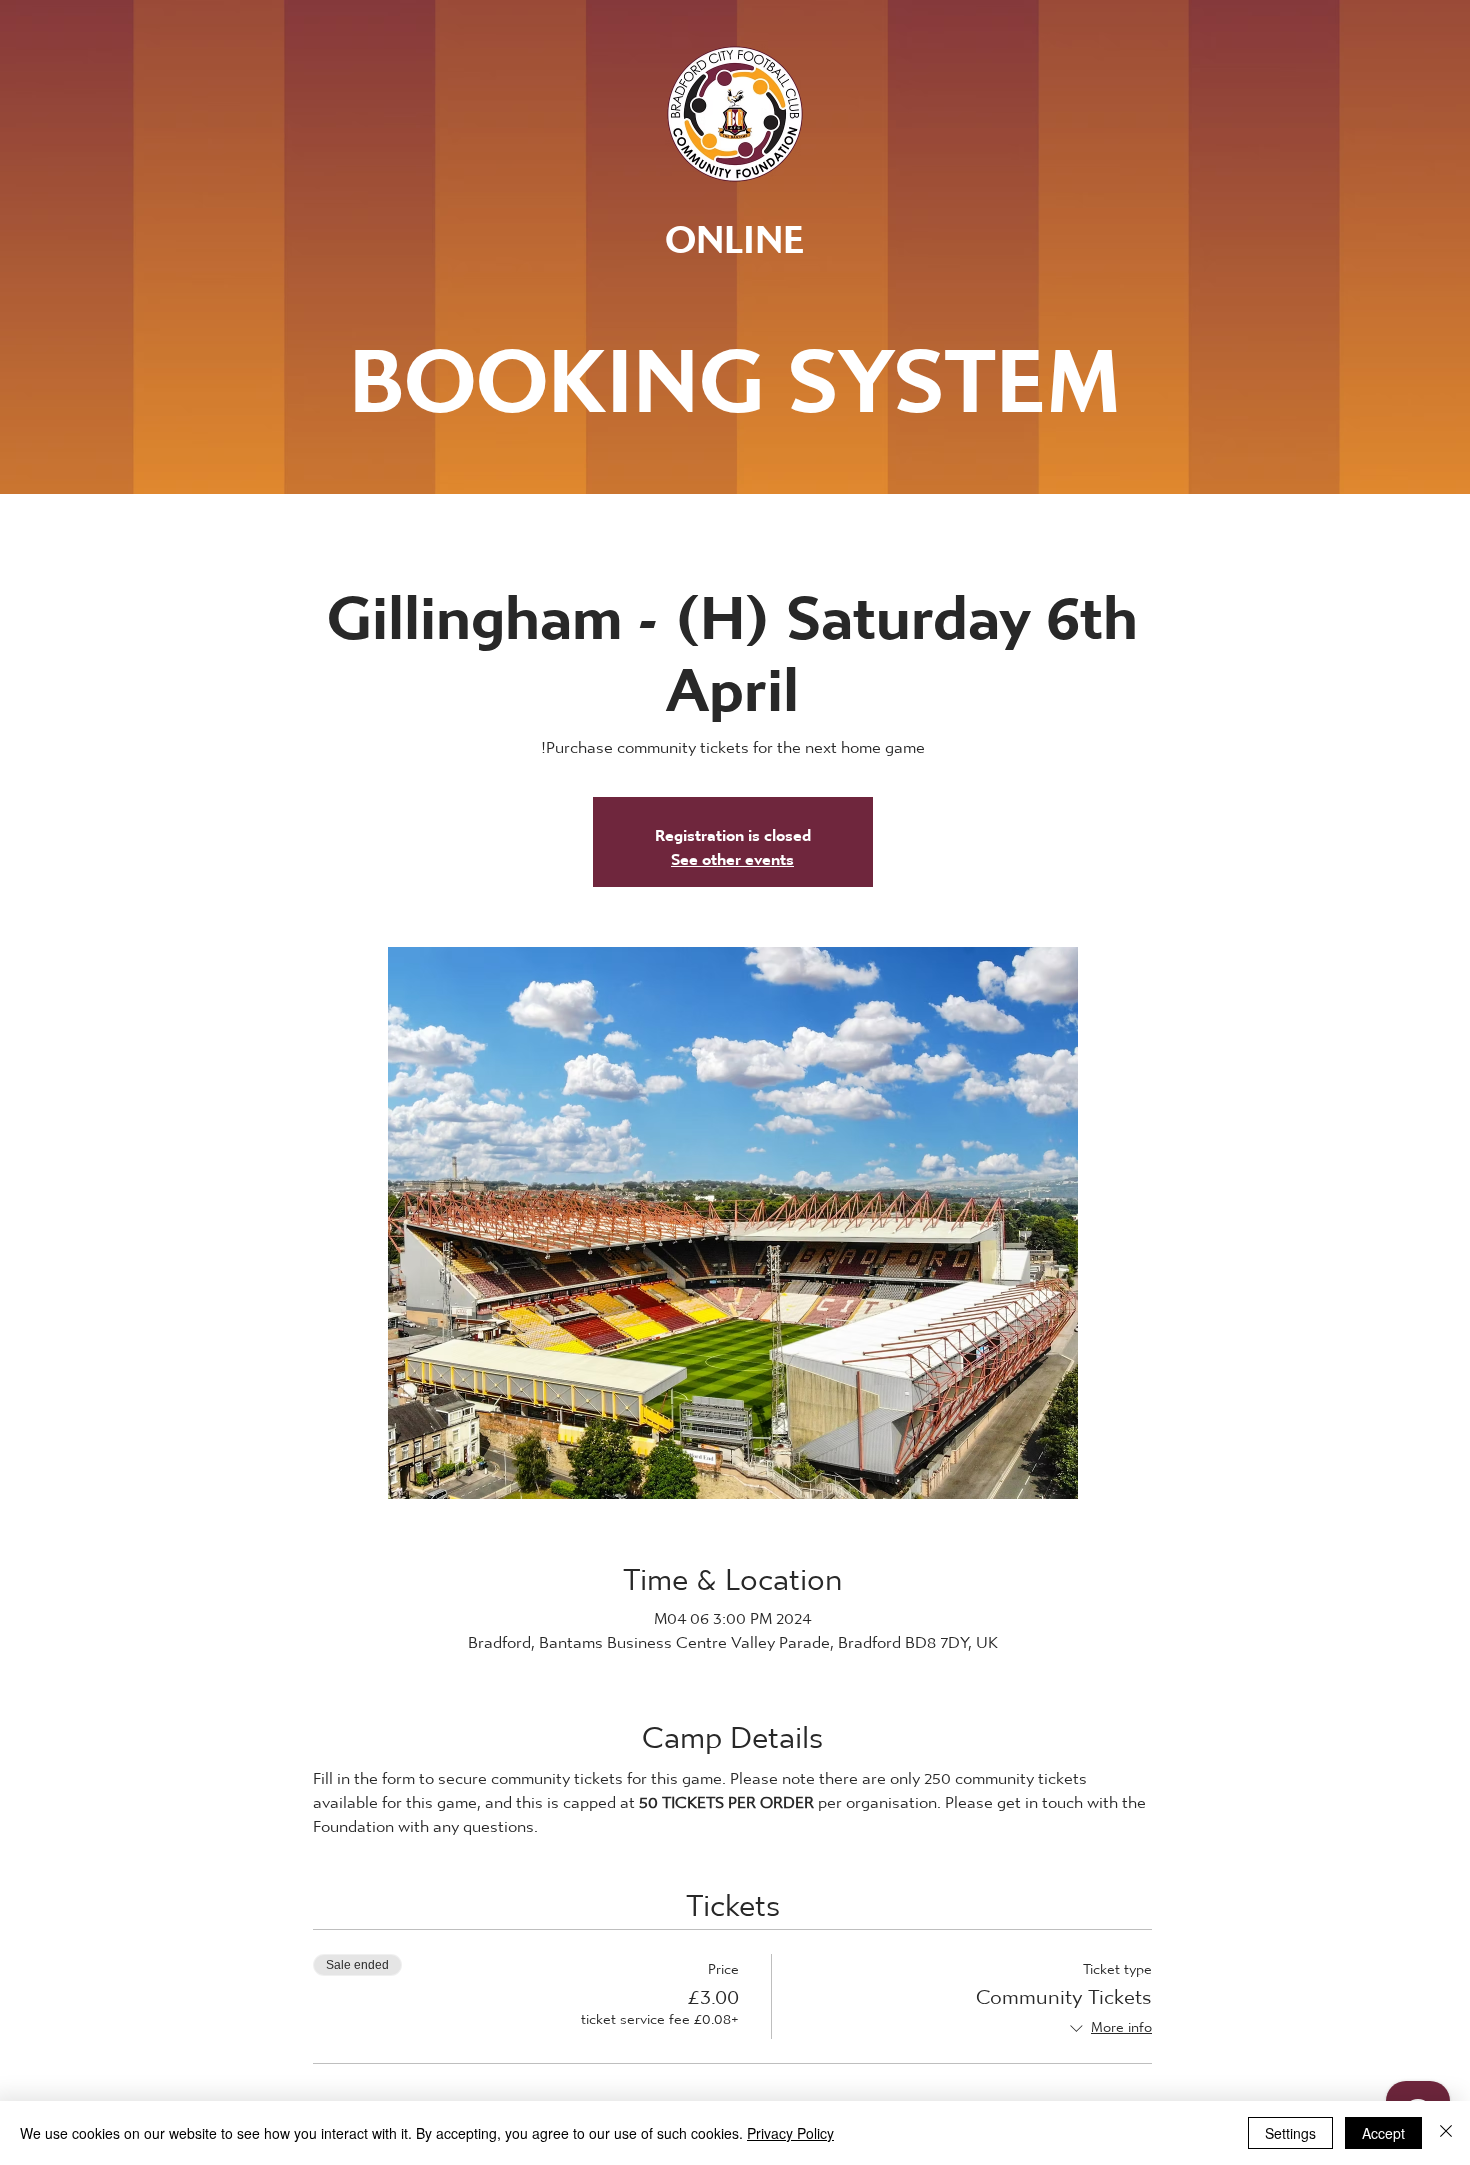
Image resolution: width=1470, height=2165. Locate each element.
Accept (1383, 2133)
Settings (1290, 2133)
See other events (732, 853)
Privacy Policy (790, 2133)
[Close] (1446, 2133)
